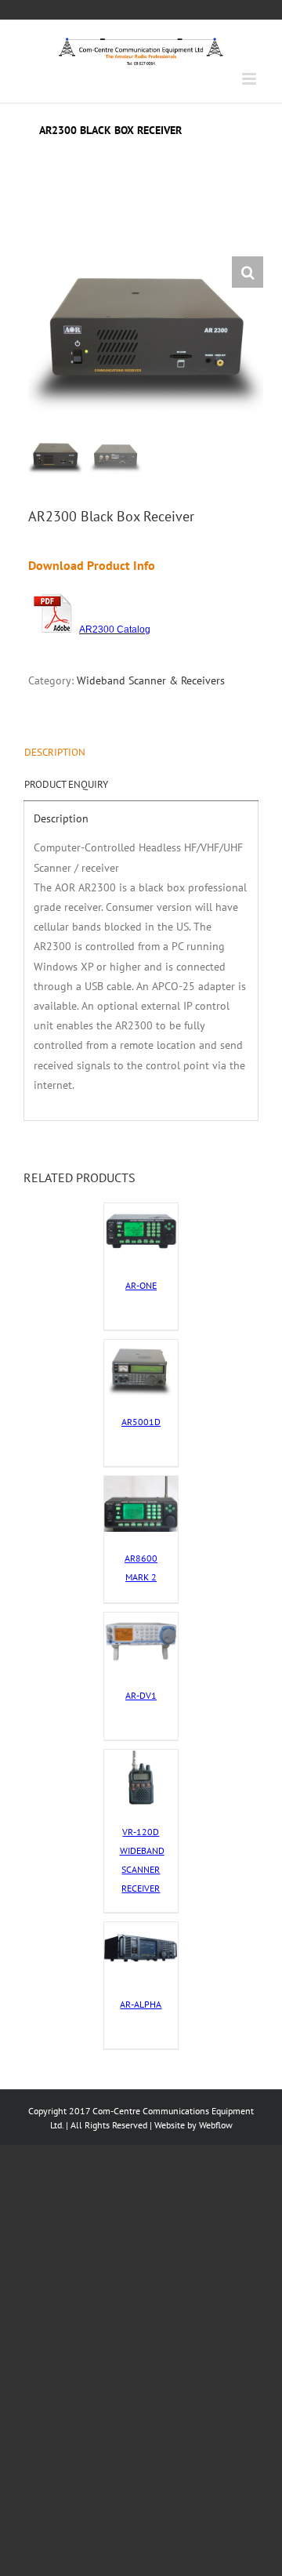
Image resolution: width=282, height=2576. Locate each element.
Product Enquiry (66, 784)
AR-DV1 (141, 1695)
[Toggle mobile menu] (250, 79)
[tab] (141, 753)
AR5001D (141, 1422)
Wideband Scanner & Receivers (151, 680)
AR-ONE (141, 1285)
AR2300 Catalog (115, 629)
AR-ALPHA (141, 2004)
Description (55, 752)
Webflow (216, 2125)
